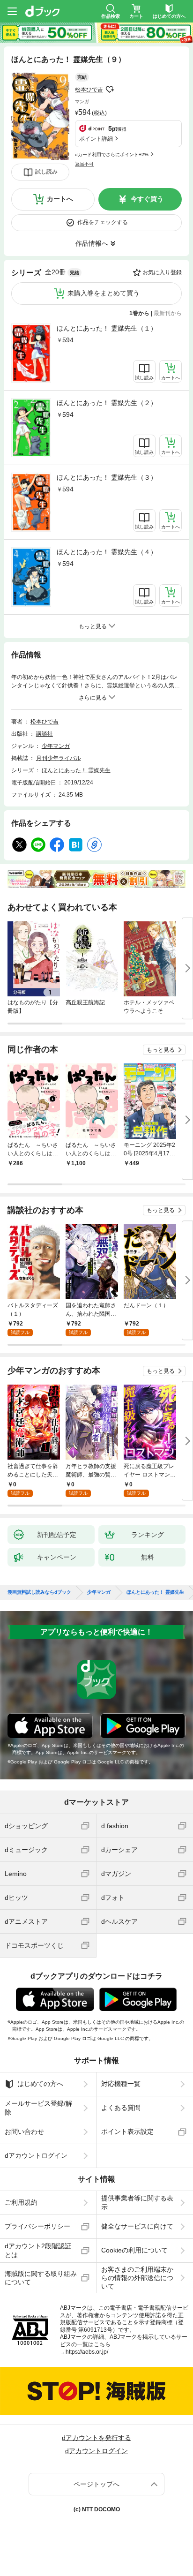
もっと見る (161, 1050)
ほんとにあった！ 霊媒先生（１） (107, 328)
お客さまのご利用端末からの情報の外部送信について (137, 2278)
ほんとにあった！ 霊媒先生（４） (107, 552)
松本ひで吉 (89, 90)
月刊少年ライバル (59, 758)
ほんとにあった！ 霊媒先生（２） (107, 403)
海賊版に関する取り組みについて (41, 2278)
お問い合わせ (24, 2132)
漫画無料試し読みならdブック (39, 1592)
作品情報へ (92, 243)
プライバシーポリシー (37, 2226)
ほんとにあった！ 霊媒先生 (76, 770)
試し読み (46, 172)
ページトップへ (96, 2484)
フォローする (110, 90)
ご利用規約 (21, 2202)
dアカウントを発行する (96, 2438)
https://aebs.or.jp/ (87, 2352)
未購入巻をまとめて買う (104, 293)
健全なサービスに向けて (137, 2226)
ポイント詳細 (96, 139)
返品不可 (84, 164)
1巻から (139, 313)
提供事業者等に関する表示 (137, 2202)
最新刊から (168, 313)
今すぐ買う (147, 199)
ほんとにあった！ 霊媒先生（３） (107, 477)
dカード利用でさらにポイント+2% (112, 154)
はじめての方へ (40, 2084)
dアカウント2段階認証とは (38, 2250)
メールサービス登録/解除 (38, 2108)
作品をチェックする (103, 222)
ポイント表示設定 (127, 2132)
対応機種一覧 (121, 2084)
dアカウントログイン (36, 2155)
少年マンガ (56, 746)
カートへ (60, 199)
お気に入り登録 (162, 272)
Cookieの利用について (134, 2250)
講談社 (45, 734)
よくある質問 (121, 2108)
